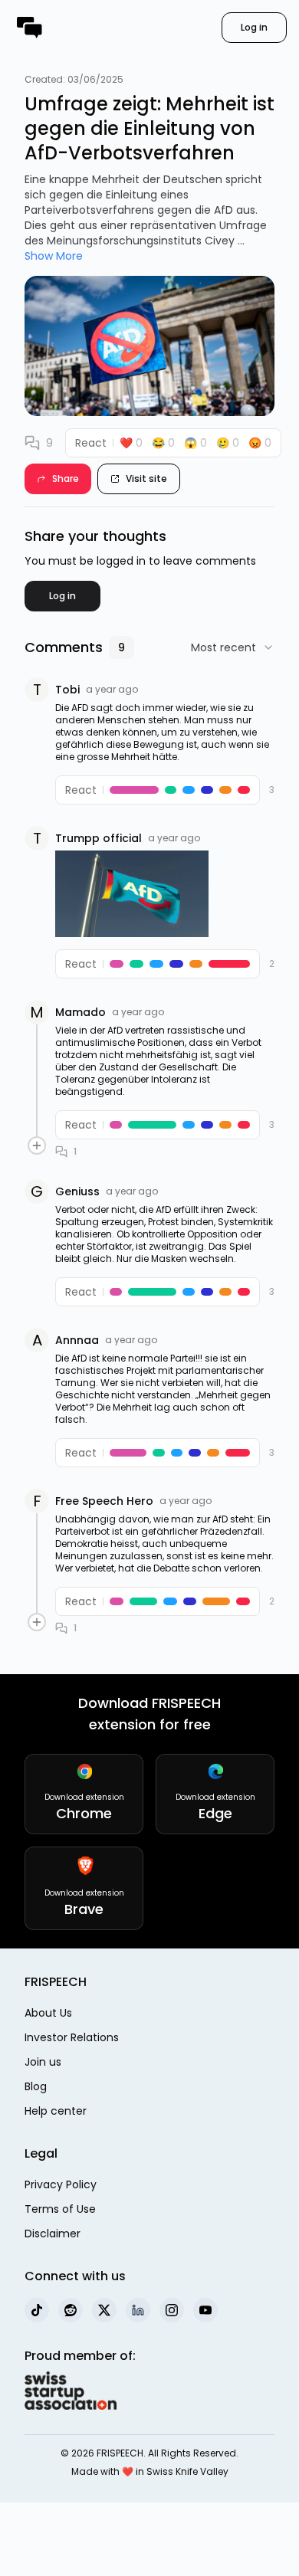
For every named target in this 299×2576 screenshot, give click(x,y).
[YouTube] (205, 2310)
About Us (48, 2013)
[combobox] (233, 647)
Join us (43, 2062)
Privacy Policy (61, 2184)
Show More (54, 256)
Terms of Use (60, 2209)
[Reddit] (71, 2310)
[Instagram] (172, 2310)
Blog (36, 2086)
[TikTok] (37, 2310)
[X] (104, 2310)
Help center (56, 2111)
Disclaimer (53, 2234)
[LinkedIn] (138, 2310)
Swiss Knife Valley (187, 2471)
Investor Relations (72, 2037)
